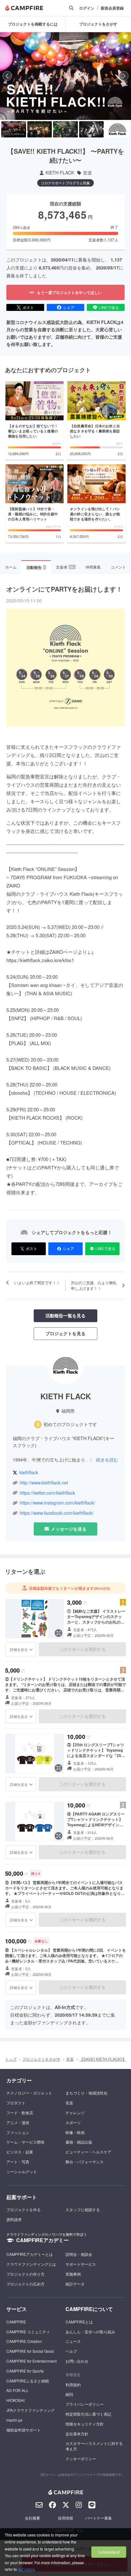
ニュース (73, 2341)
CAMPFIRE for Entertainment (31, 2361)
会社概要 (32, 2518)
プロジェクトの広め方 (25, 2284)
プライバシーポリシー (85, 2404)
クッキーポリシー (81, 2458)
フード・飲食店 (20, 2112)
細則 (69, 2394)
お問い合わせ (77, 2361)
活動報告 (36, 567)
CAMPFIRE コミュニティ (28, 2332)
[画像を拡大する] (59, 1633)
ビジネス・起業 (20, 2152)
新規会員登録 (112, 8)
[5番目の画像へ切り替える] (117, 129)
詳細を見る (19, 1649)
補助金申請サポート (24, 2430)
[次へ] (124, 76)
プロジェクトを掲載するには (33, 24)
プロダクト (16, 2103)
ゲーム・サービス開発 (25, 2142)
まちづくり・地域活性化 (86, 2093)
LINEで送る (109, 307)
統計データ (75, 2284)
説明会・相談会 (79, 2254)
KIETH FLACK (60, 173)
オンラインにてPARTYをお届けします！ (64, 589)
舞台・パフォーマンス (85, 2162)
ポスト (28, 307)
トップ (11, 2059)
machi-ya (14, 2420)
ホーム (11, 567)
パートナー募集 (99, 2518)
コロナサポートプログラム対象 (65, 183)
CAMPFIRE (16, 2322)
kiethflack (29, 1472)
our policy (26, 2569)
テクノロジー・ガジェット (29, 2093)
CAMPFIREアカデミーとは (30, 2254)
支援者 (65, 567)
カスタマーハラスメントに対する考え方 (94, 2446)
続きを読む (107, 1460)
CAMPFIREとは (79, 2322)
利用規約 (73, 2385)
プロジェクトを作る (24, 2209)
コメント (118, 567)
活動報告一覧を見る (65, 1315)
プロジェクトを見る (65, 1333)
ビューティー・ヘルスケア (88, 2152)
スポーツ (73, 2122)
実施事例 (73, 2274)
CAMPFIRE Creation (24, 2341)
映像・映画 (75, 2132)
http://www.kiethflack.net (44, 1483)
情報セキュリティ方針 (85, 2424)
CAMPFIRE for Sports (25, 2371)
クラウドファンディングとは (31, 2264)
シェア (69, 307)
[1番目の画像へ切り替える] (14, 129)
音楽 (87, 173)
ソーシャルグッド (22, 2171)
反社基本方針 (77, 2434)
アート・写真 (18, 2162)
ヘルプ (71, 2351)
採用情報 (65, 2518)
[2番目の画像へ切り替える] (40, 129)
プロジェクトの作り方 (25, 2274)
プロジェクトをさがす (41, 2059)
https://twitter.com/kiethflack (47, 1493)
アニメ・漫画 (18, 2122)
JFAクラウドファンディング (31, 2410)
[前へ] (7, 76)
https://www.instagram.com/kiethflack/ (57, 1503)
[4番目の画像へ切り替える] (92, 129)
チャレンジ (75, 2112)
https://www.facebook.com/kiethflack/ (57, 1513)
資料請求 (14, 2219)
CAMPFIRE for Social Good (30, 2351)
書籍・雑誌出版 (79, 2142)
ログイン (87, 8)
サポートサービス (81, 2264)
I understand (109, 2552)
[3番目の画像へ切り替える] (65, 129)
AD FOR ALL (17, 2390)
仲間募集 (93, 567)
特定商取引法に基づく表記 (88, 2414)
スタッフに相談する (83, 2209)
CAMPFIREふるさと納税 (28, 2381)
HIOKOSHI (15, 2400)
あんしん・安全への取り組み (90, 2332)
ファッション (18, 2132)
